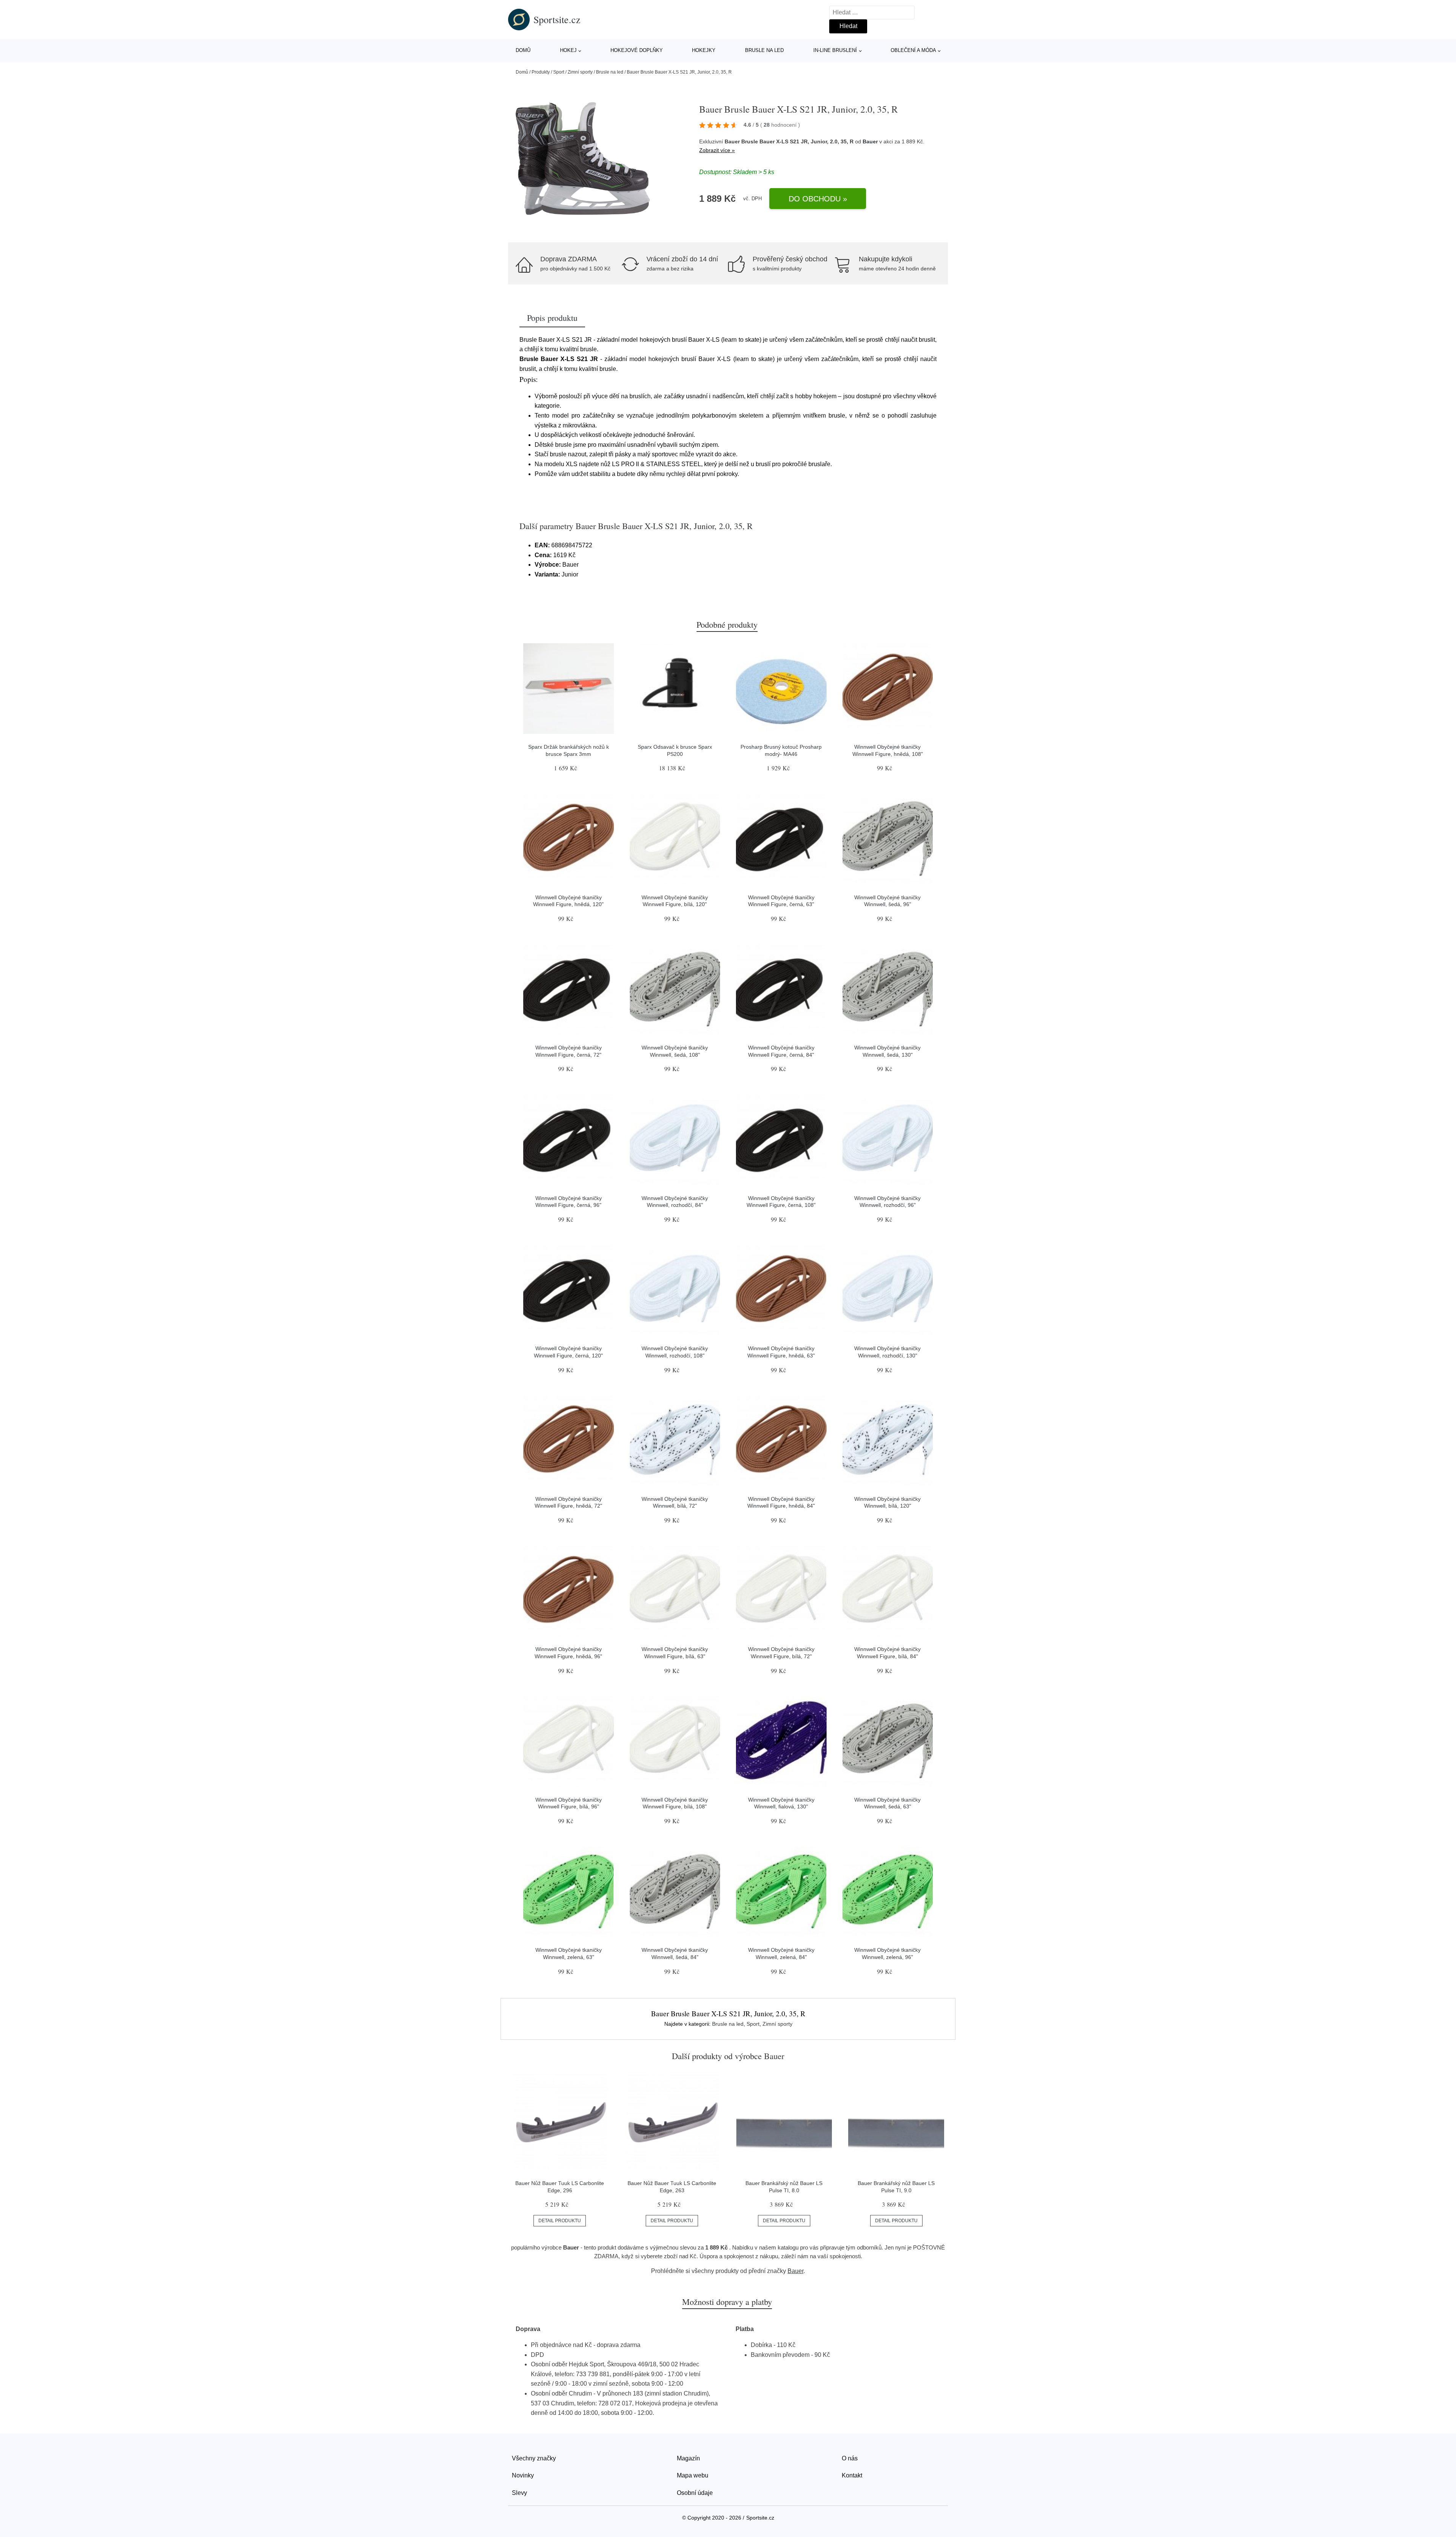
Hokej (568, 50)
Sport (559, 72)
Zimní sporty (580, 72)
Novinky (523, 2475)
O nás (850, 2458)
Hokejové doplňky (637, 50)
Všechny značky (534, 2458)
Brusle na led (764, 50)
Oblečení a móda (913, 50)
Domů (523, 50)
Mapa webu (693, 2475)
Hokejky (704, 50)
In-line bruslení (835, 50)
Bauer (870, 141)
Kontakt (852, 2475)
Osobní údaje (695, 2493)
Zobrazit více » (717, 150)
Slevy (519, 2493)
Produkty (541, 72)
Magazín (688, 2458)
